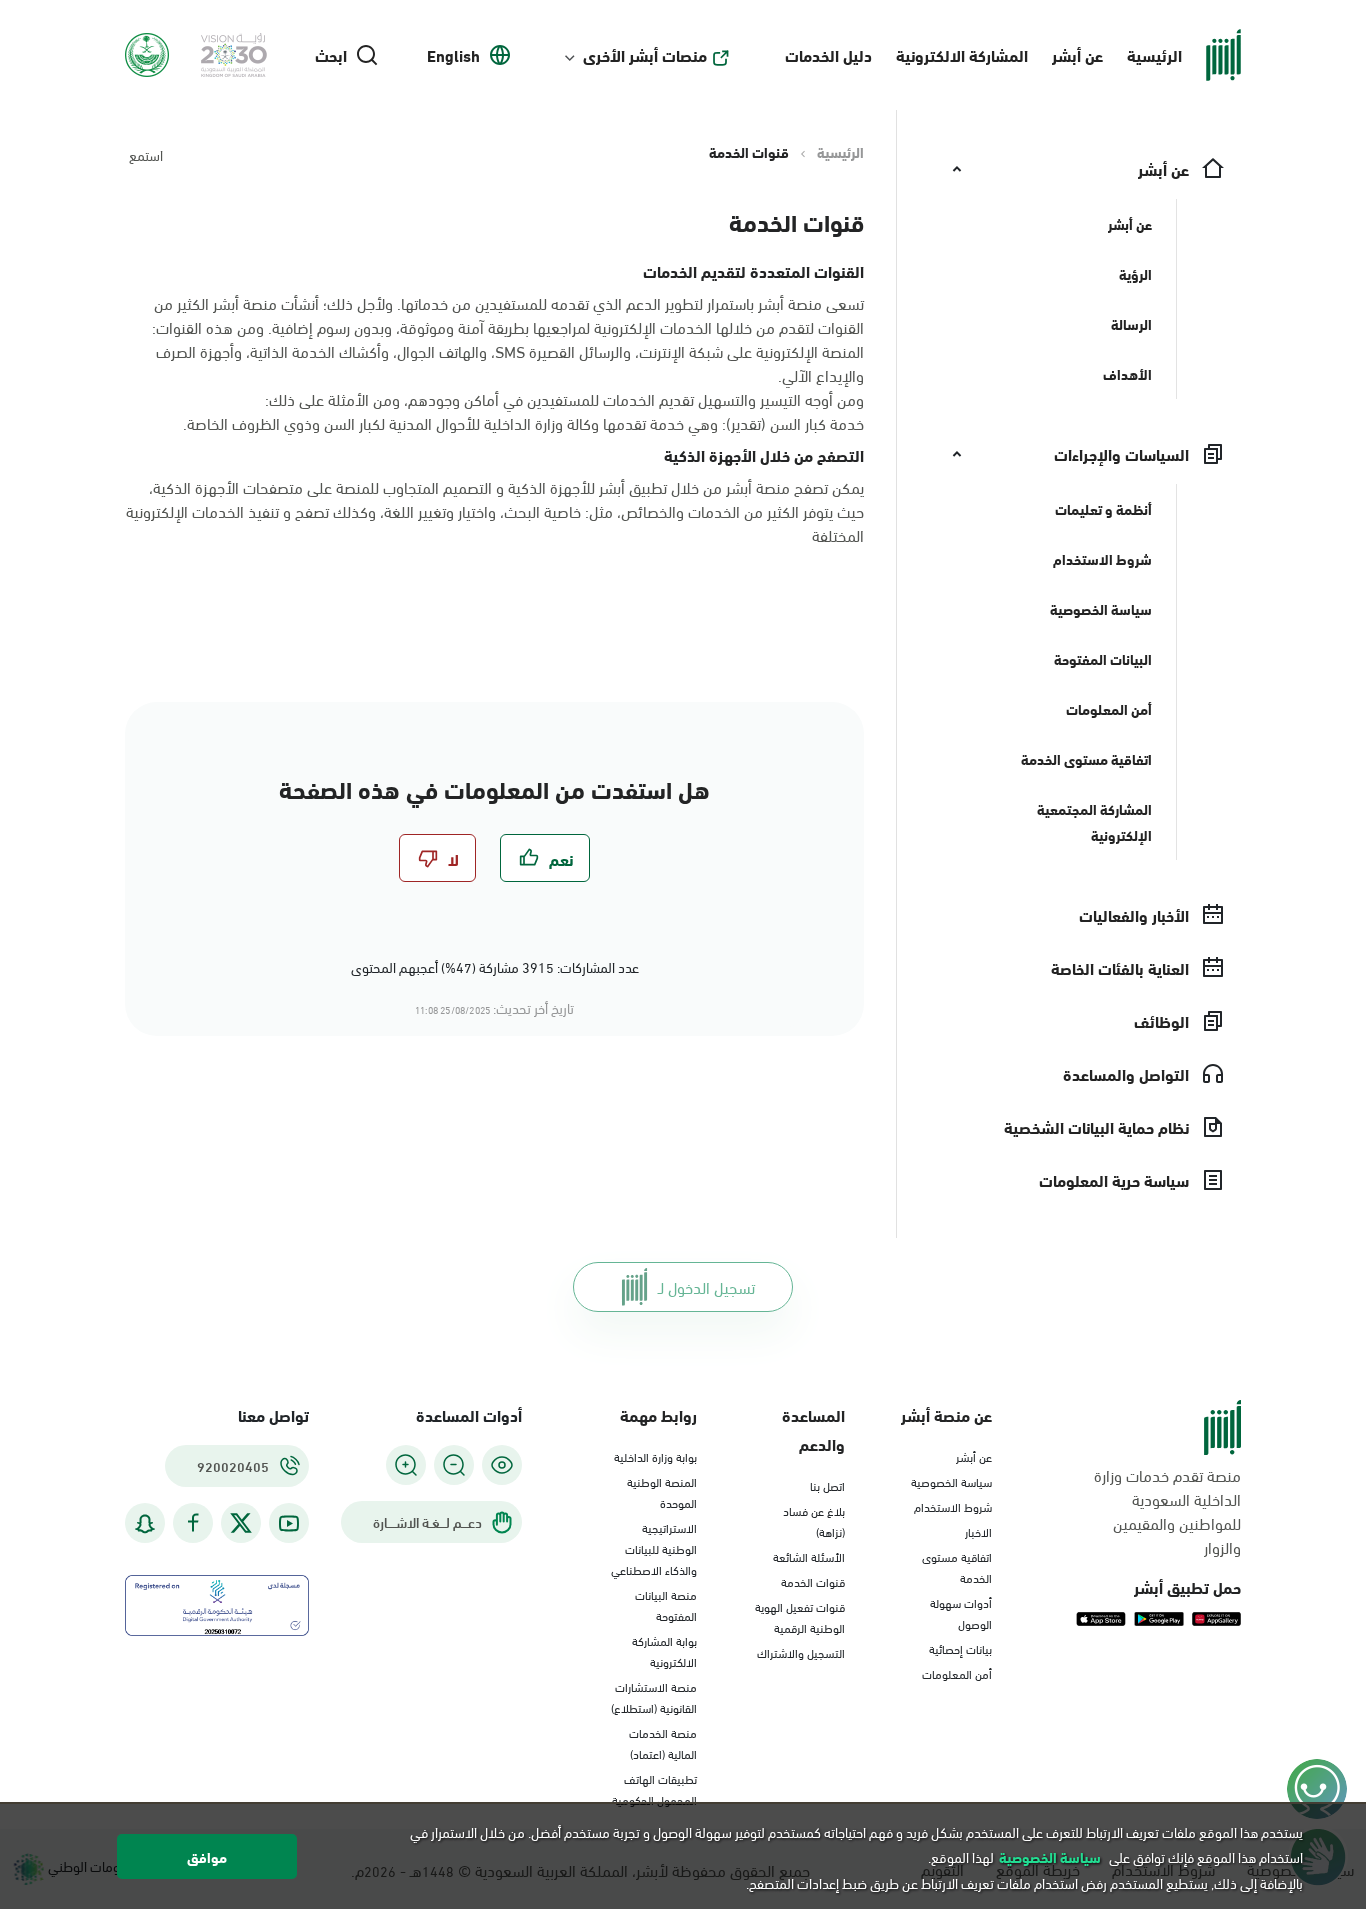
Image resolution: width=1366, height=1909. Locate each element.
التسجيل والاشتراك (801, 1652)
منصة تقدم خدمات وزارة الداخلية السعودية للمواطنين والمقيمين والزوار (1167, 1511)
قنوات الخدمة (813, 1581)
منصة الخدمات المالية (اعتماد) (663, 1742)
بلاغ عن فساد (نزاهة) (814, 1520)
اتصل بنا (827, 1485)
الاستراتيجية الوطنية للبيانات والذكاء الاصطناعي (654, 1548)
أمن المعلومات (957, 1673)
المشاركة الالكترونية (962, 54)
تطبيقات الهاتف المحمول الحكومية (654, 1788)
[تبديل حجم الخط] (454, 1465)
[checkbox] (545, 858)
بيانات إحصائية (960, 1648)
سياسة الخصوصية (951, 1481)
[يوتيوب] (289, 1523)
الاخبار (978, 1531)
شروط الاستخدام (953, 1506)
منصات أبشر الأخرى (645, 55)
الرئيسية (1154, 54)
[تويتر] (241, 1523)
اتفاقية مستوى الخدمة (957, 1566)
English (453, 55)
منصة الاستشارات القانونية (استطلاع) (654, 1696)
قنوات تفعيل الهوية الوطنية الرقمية (800, 1616)
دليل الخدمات (828, 54)
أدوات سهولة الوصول (961, 1612)
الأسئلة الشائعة (809, 1556)
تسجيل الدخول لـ (706, 1286)
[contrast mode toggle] (502, 1465)
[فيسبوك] (193, 1523)
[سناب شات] (145, 1523)
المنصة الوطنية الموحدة (662, 1491)
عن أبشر (1077, 54)
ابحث (331, 55)
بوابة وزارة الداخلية (655, 1456)
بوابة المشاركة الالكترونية (664, 1650)
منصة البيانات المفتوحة (666, 1604)
